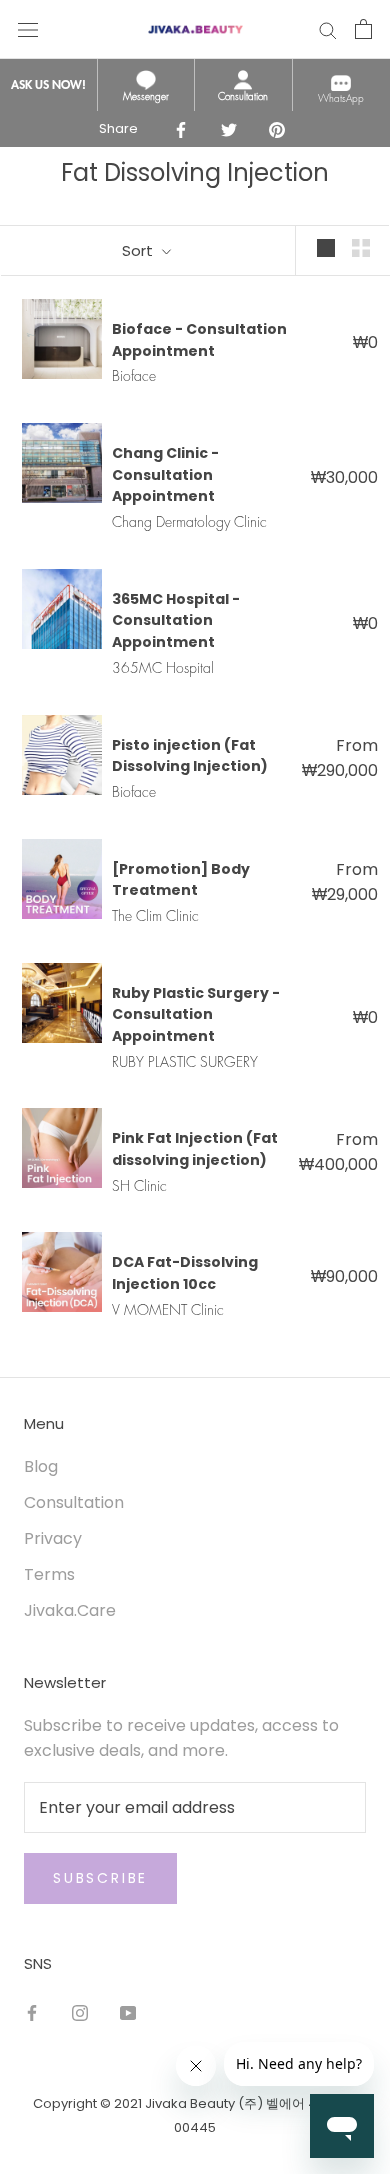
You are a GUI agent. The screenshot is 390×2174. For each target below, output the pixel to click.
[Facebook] (32, 2013)
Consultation (74, 1502)
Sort (139, 250)
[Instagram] (80, 2013)
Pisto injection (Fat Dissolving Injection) (190, 756)
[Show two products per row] (361, 248)
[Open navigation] (28, 29)
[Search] (328, 29)
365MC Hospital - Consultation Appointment (176, 620)
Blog (41, 1466)
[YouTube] (128, 2013)
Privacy (53, 1538)
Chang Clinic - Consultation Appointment (165, 474)
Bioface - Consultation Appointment (199, 340)
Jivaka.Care (70, 1610)
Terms (49, 1574)
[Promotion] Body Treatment (181, 880)
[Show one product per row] (326, 248)
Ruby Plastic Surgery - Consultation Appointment (196, 1014)
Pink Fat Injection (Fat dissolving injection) (195, 1149)
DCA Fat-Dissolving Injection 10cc (185, 1273)
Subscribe (100, 1878)
